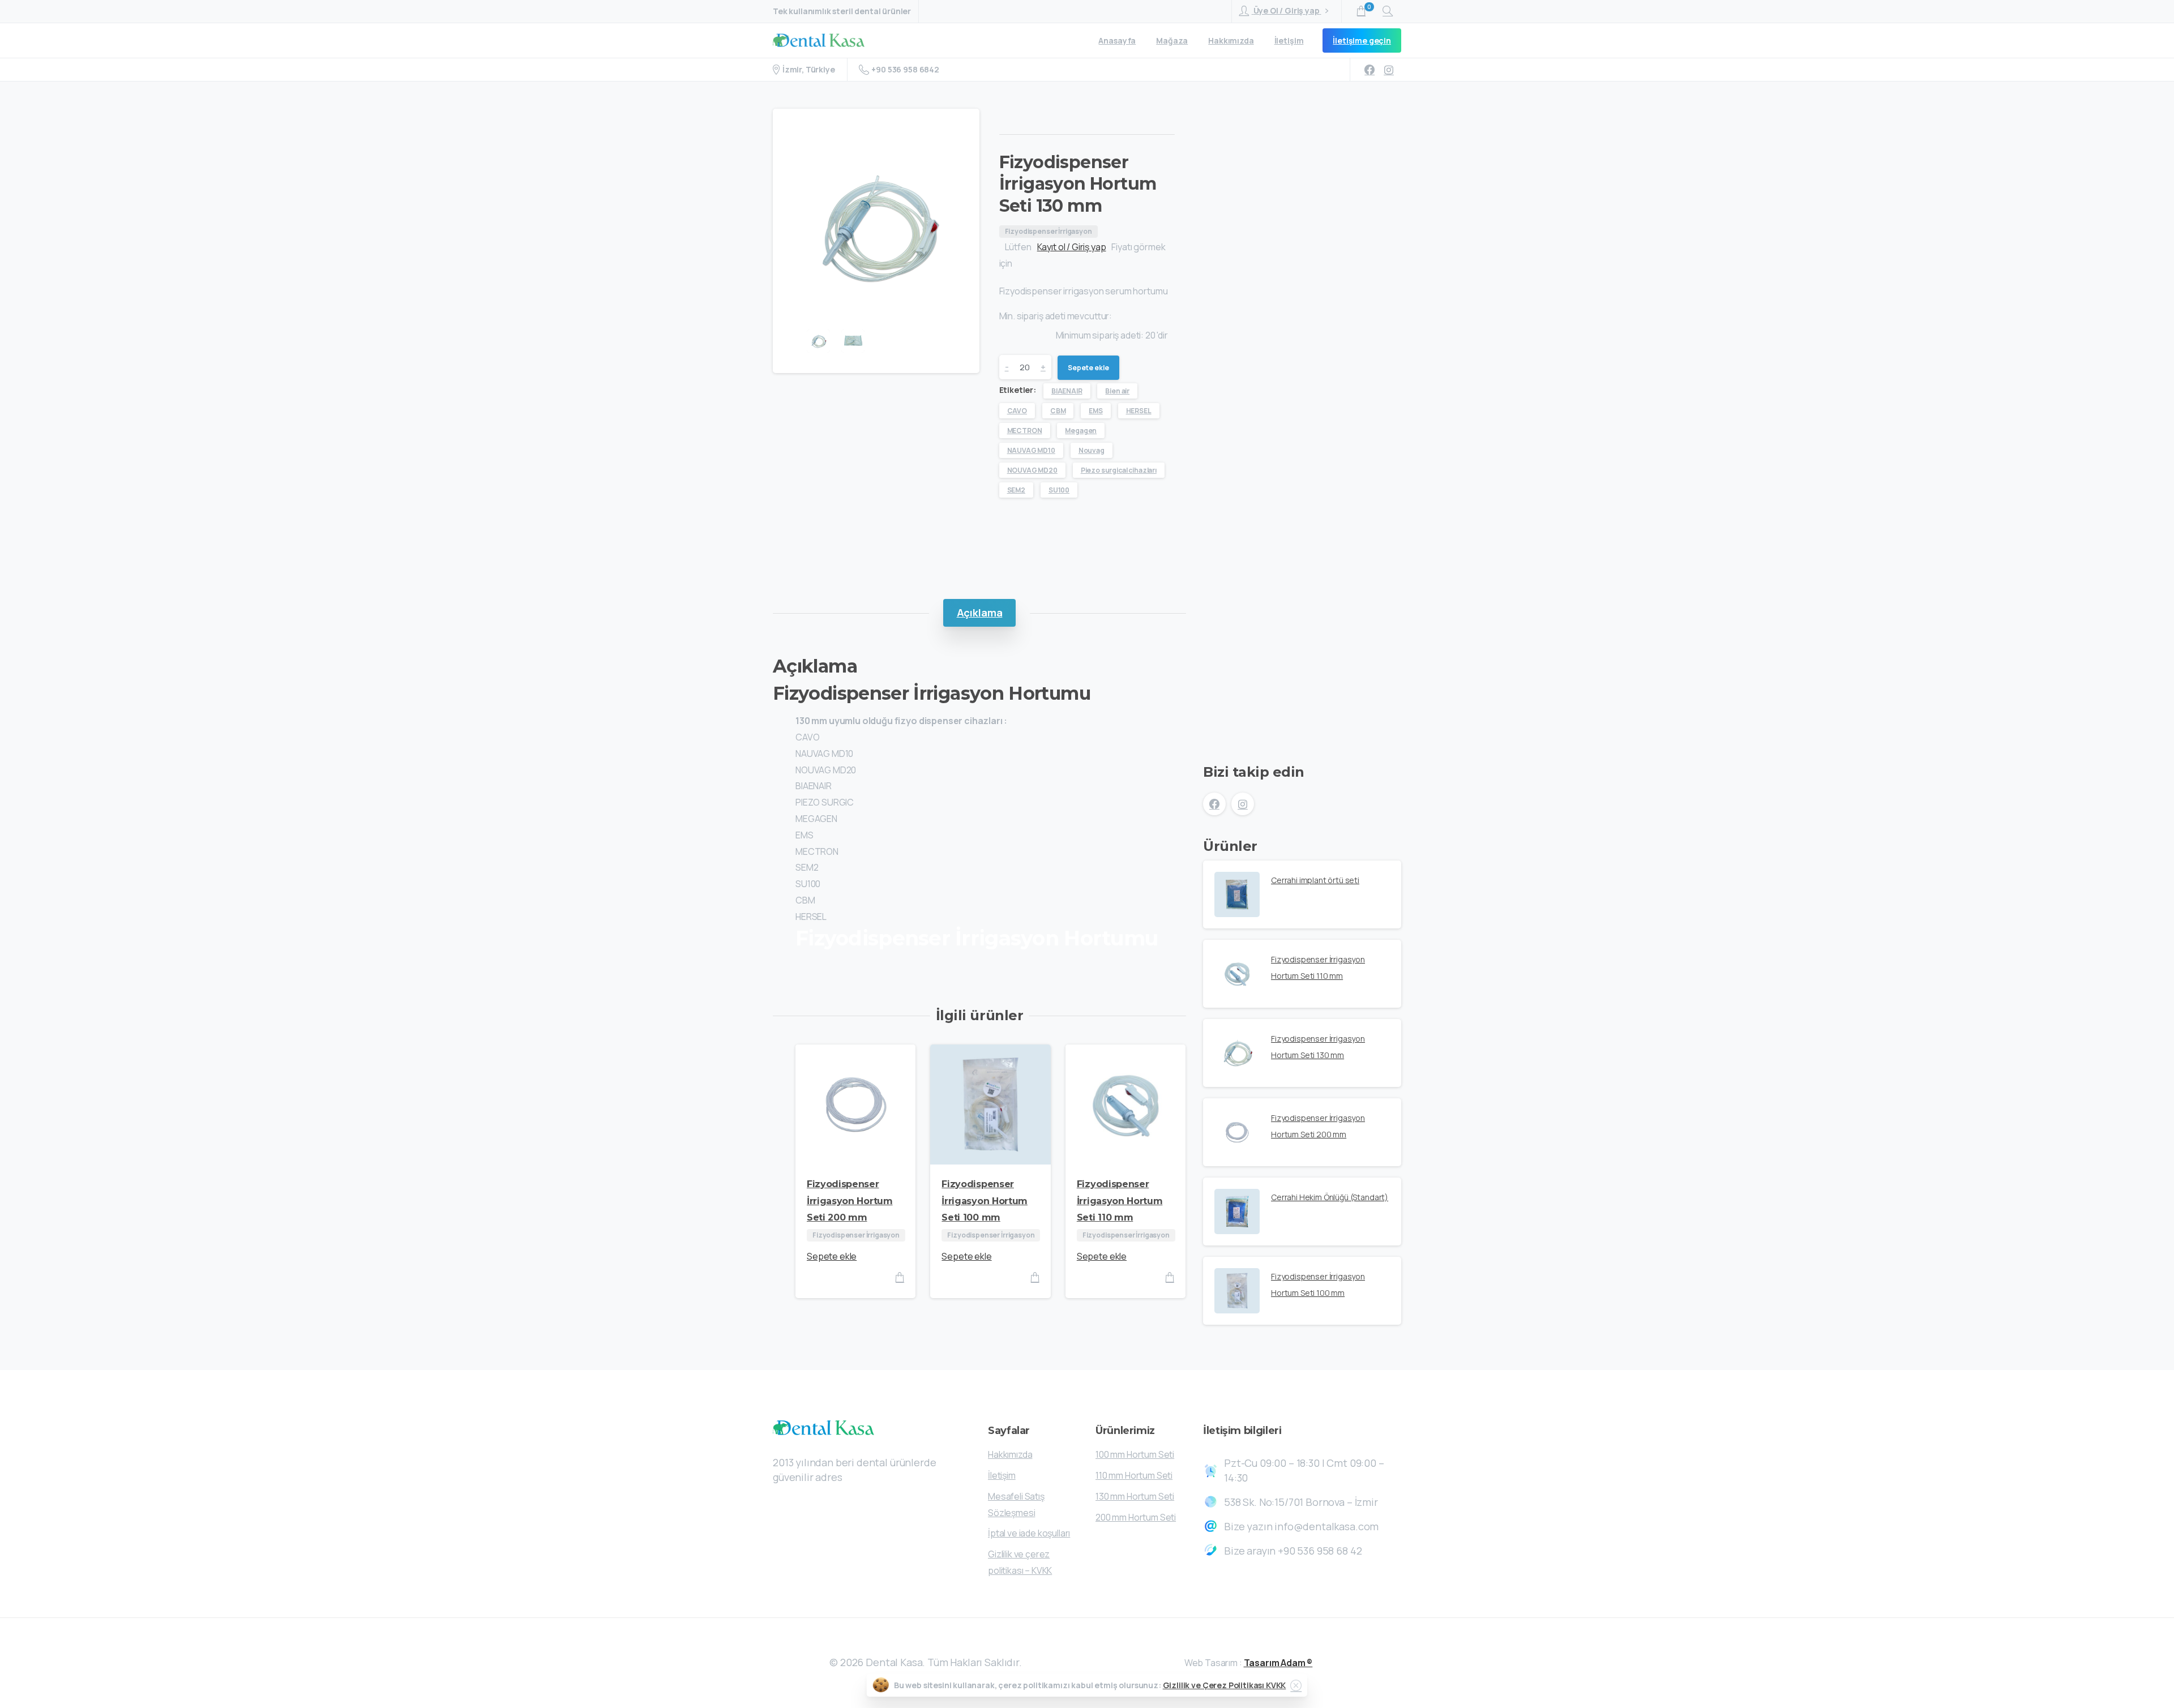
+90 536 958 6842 (905, 69)
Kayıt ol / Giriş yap (1072, 247)
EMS (1096, 411)
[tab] (980, 613)
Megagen (1081, 431)
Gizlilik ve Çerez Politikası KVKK (1225, 1685)
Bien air (1117, 391)
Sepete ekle (1088, 368)
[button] (790, 128)
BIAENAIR (1067, 391)
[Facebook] (1370, 70)
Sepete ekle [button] (832, 1256)
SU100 (1059, 490)
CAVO (1017, 411)
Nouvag (1092, 450)
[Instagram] (1389, 70)
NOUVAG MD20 (1032, 470)
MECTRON (1025, 431)
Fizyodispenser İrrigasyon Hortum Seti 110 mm (1120, 1201)
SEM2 (1016, 490)
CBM (1058, 411)
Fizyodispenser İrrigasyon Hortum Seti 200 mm (850, 1201)
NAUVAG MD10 (1031, 450)
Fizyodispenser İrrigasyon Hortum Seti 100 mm (985, 1201)
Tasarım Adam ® (1278, 1663)
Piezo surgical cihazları (1119, 470)
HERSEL (1139, 411)
